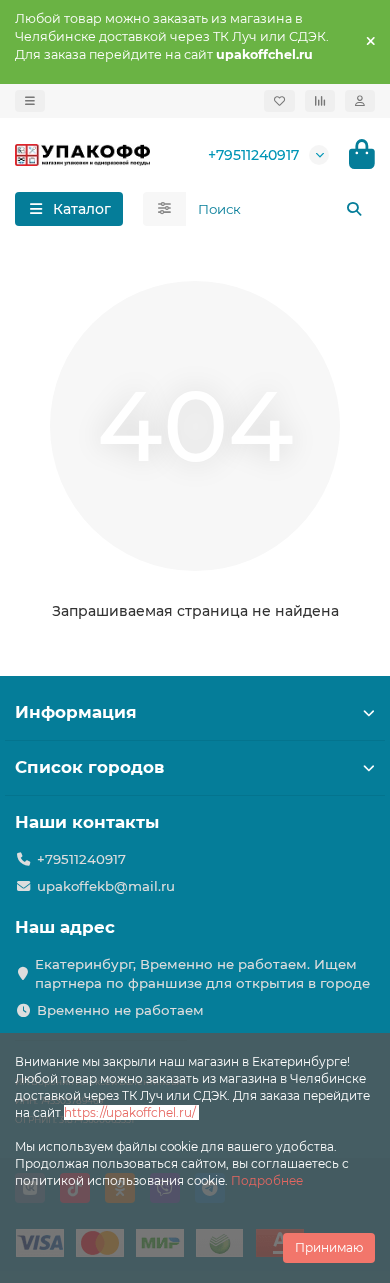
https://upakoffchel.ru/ (131, 1112)
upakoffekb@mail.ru (106, 886)
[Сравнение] (320, 101)
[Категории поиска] (164, 209)
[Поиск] (354, 209)
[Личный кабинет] (360, 101)
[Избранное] (279, 101)
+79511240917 (253, 155)
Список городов (89, 767)
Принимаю (329, 1247)
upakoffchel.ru (264, 54)
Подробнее (267, 1180)
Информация (76, 712)
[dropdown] (30, 101)
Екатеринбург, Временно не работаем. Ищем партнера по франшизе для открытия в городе (202, 973)
